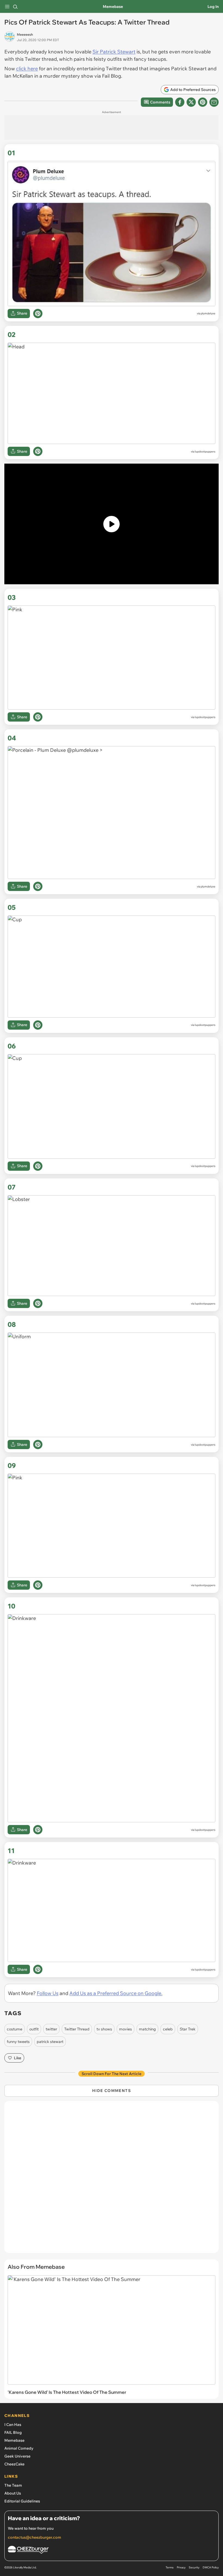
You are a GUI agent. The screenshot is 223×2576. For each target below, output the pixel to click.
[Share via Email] (214, 102)
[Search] (15, 7)
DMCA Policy (211, 2567)
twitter (51, 2029)
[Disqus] (112, 2180)
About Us (13, 2493)
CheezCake (14, 2464)
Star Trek (188, 2029)
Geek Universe (17, 2456)
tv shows (104, 2029)
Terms (170, 2567)
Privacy (181, 2567)
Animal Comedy (19, 2448)
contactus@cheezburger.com (35, 2537)
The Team (13, 2485)
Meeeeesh (25, 34)
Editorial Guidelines (22, 2501)
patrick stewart (50, 2042)
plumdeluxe (208, 313)
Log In (213, 7)
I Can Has (13, 2425)
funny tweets (18, 2042)
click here (27, 69)
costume (15, 2029)
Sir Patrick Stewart (114, 52)
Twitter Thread (77, 2029)
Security (194, 2567)
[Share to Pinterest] (203, 102)
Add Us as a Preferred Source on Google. (116, 1993)
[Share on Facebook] (180, 102)
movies (126, 2029)
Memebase (113, 7)
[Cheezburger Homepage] (112, 2551)
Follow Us (48, 1993)
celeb (168, 2029)
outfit (34, 2029)
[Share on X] (191, 102)
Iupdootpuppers (205, 451)
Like (18, 2058)
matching (147, 2029)
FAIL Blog (13, 2432)
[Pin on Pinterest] (38, 314)
